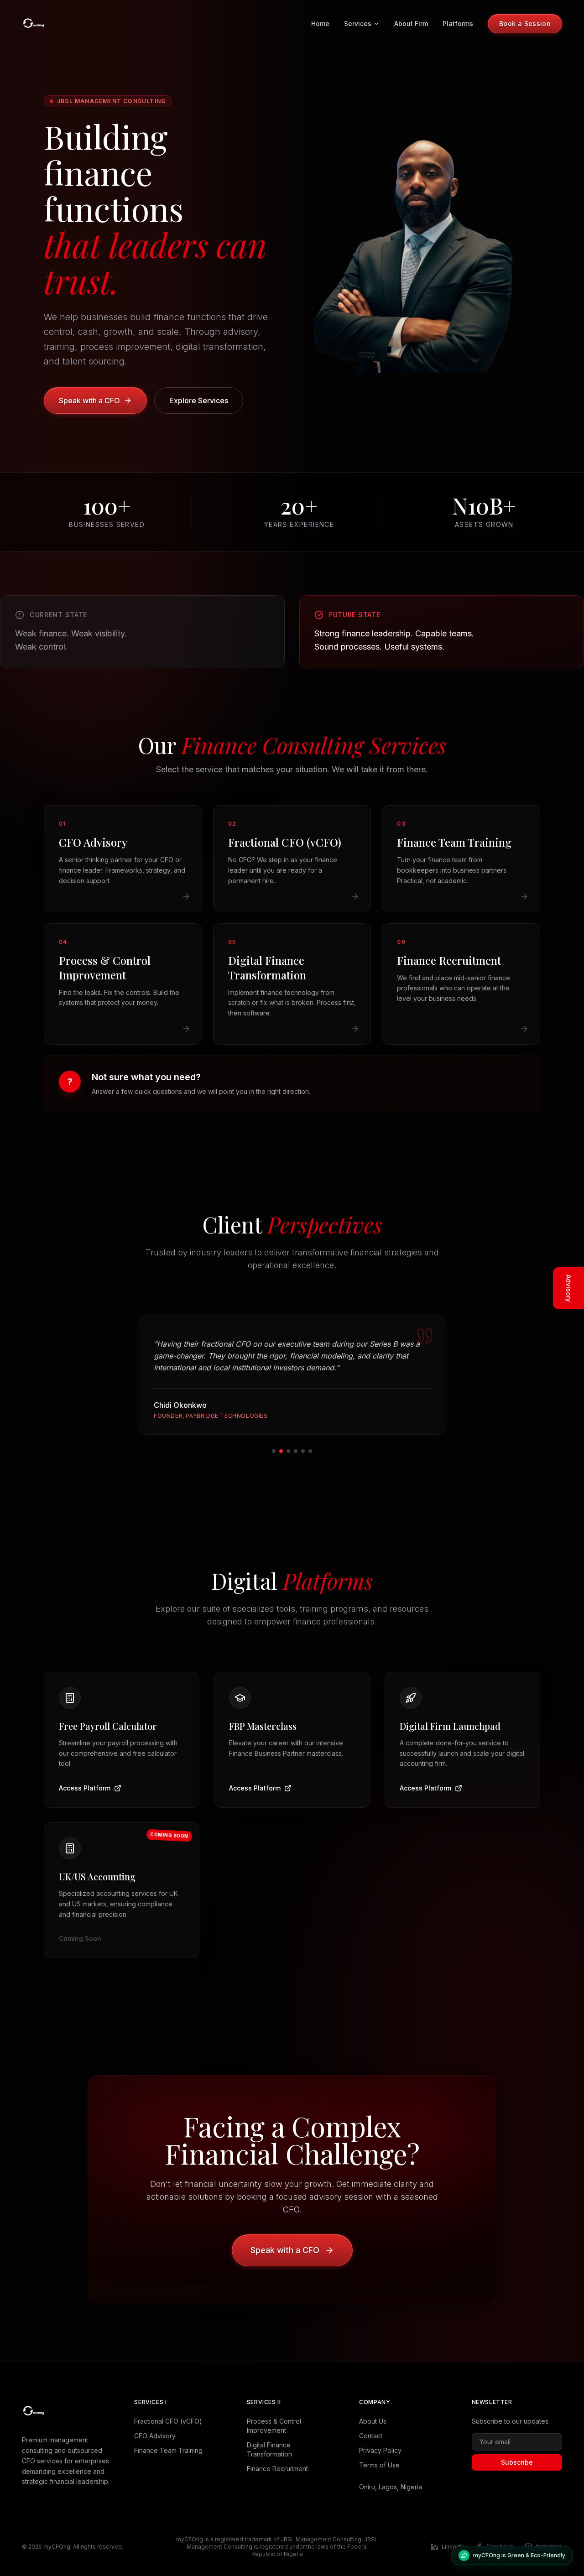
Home (320, 23)
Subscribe (517, 2462)
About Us (373, 2421)
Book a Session (525, 23)
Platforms (458, 23)
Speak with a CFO (89, 401)
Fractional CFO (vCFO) (168, 2421)
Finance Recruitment (277, 2469)
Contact (371, 2436)
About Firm (411, 23)
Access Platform (85, 1788)
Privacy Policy (380, 2450)
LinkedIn (453, 2547)
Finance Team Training (168, 2450)
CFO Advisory (155, 2436)
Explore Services (199, 401)
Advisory (569, 1288)
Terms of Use (379, 2465)
